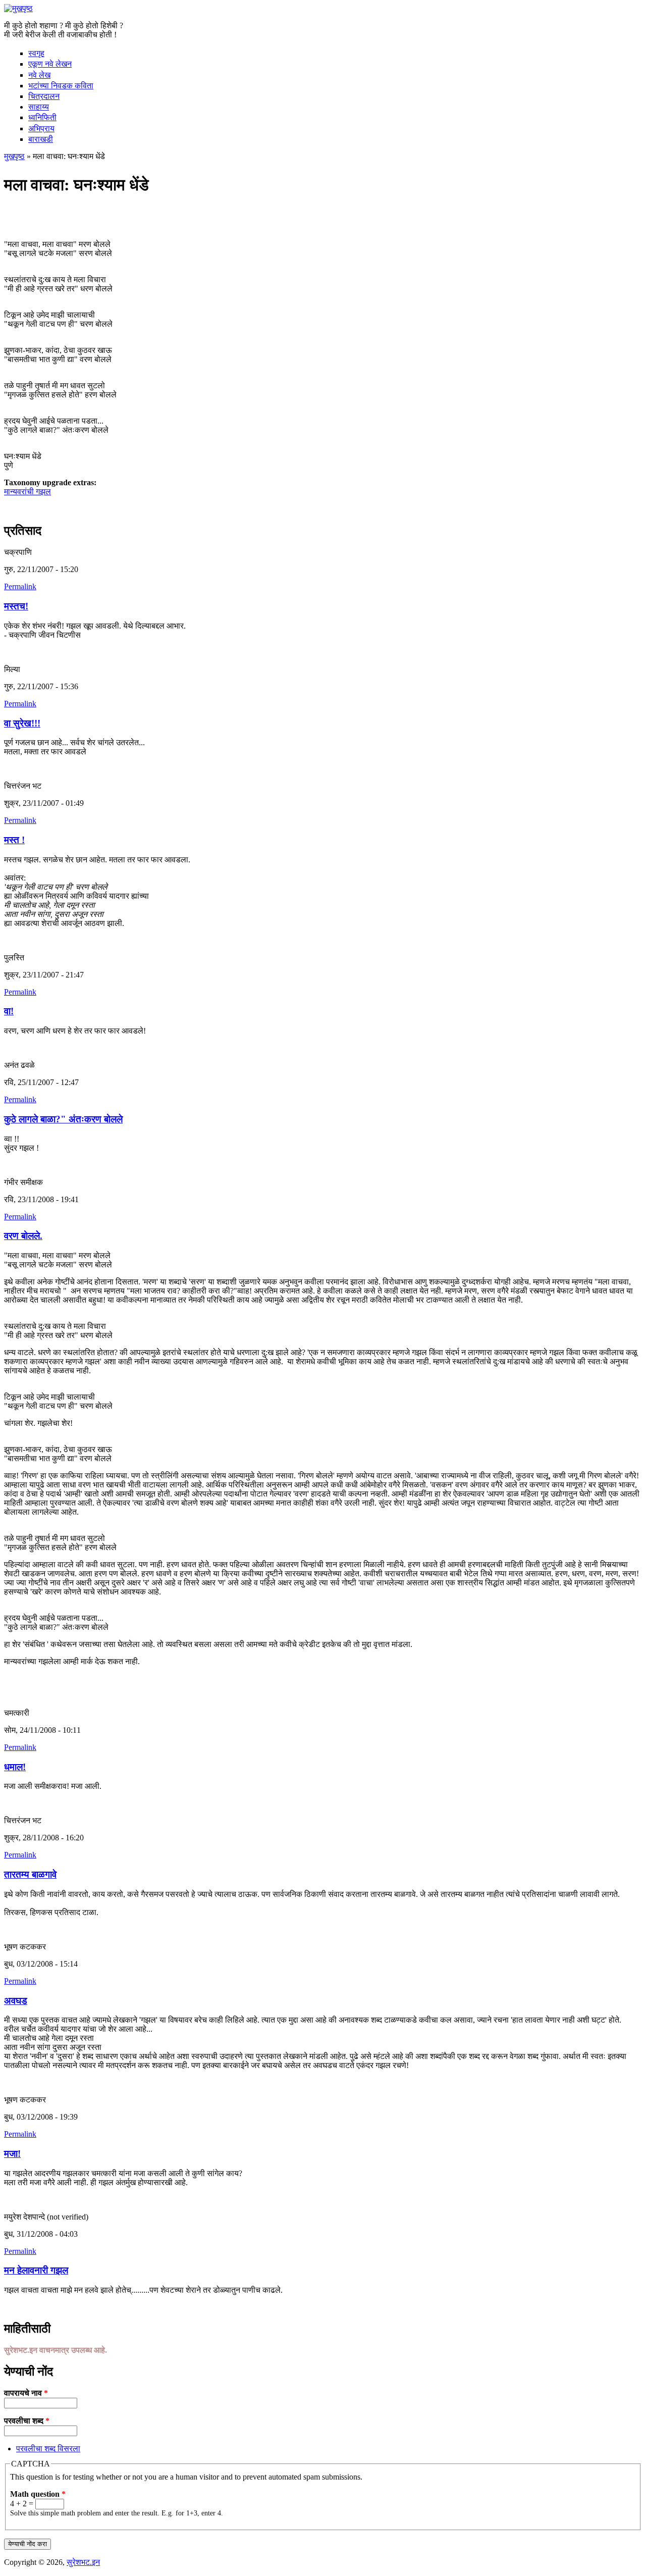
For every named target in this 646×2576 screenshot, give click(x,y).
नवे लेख (39, 75)
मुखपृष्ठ (14, 156)
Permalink (20, 586)
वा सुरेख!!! (22, 723)
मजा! (12, 2154)
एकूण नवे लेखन (50, 64)
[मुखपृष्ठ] (18, 8)
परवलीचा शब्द (27, 2421)
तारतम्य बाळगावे (30, 1874)
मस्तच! (16, 606)
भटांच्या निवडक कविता (61, 86)
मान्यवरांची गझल (28, 492)
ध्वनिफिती (42, 117)
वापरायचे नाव (26, 2393)
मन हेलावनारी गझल (36, 2270)
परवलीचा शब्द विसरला (48, 2449)
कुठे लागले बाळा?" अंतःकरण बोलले (63, 1119)
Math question (38, 2494)
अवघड (16, 2001)
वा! (9, 1011)
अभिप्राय (41, 128)
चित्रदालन (44, 96)
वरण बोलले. (23, 1236)
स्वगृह (36, 53)
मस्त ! (14, 840)
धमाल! (15, 1767)
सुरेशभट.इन (83, 2562)
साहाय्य (39, 107)
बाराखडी (41, 139)
